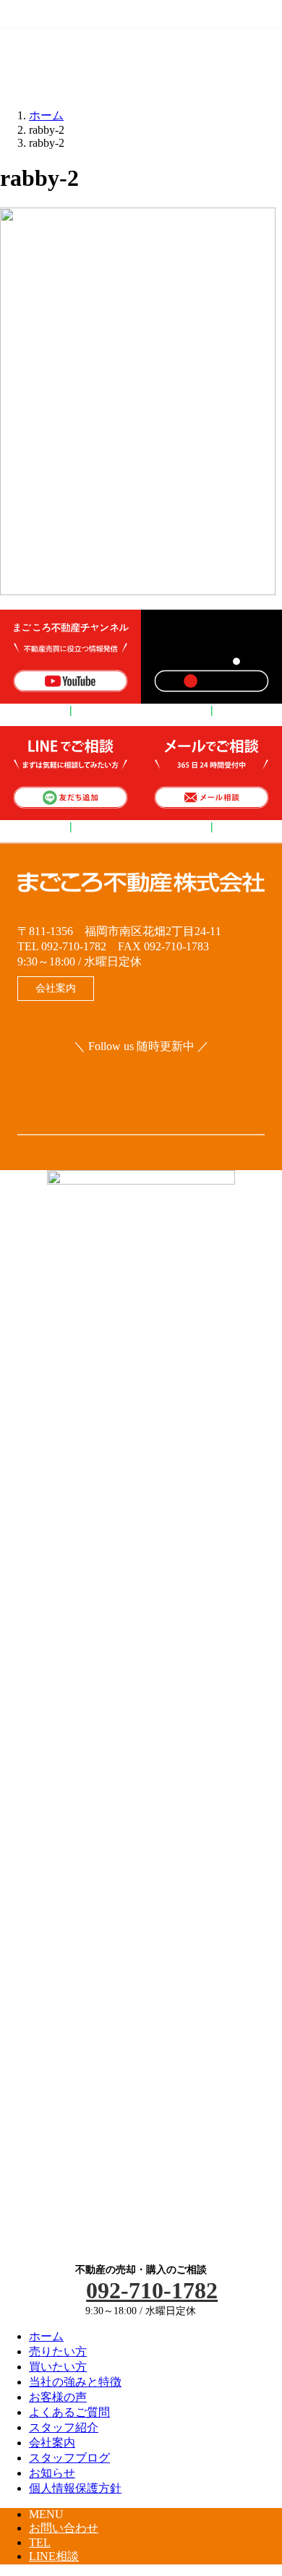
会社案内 (52, 2443)
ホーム (46, 2336)
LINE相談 (54, 2556)
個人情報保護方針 (75, 2488)
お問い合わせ (64, 2528)
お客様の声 (58, 2397)
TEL (40, 2542)
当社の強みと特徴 (75, 2382)
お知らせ (52, 2473)
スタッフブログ (69, 2458)
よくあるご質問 (69, 2412)
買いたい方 (58, 2367)
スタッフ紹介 (64, 2427)
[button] (56, 989)
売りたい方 (58, 2351)
